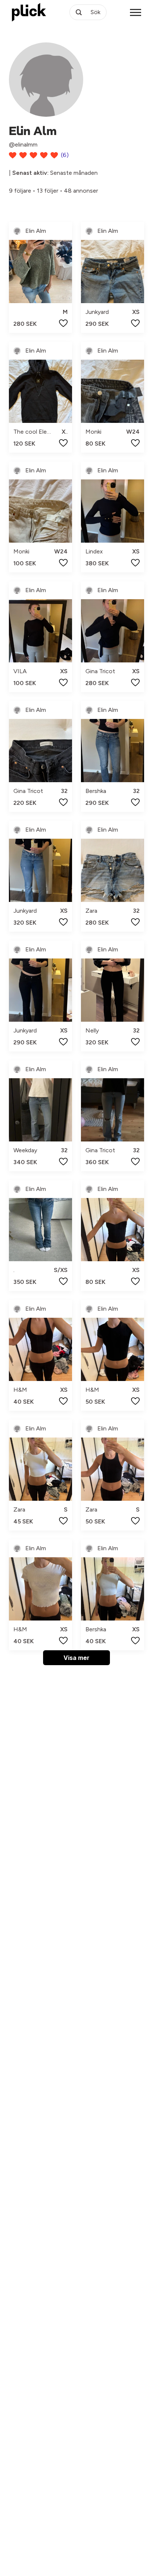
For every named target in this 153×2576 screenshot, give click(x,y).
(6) (65, 155)
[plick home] (29, 12)
